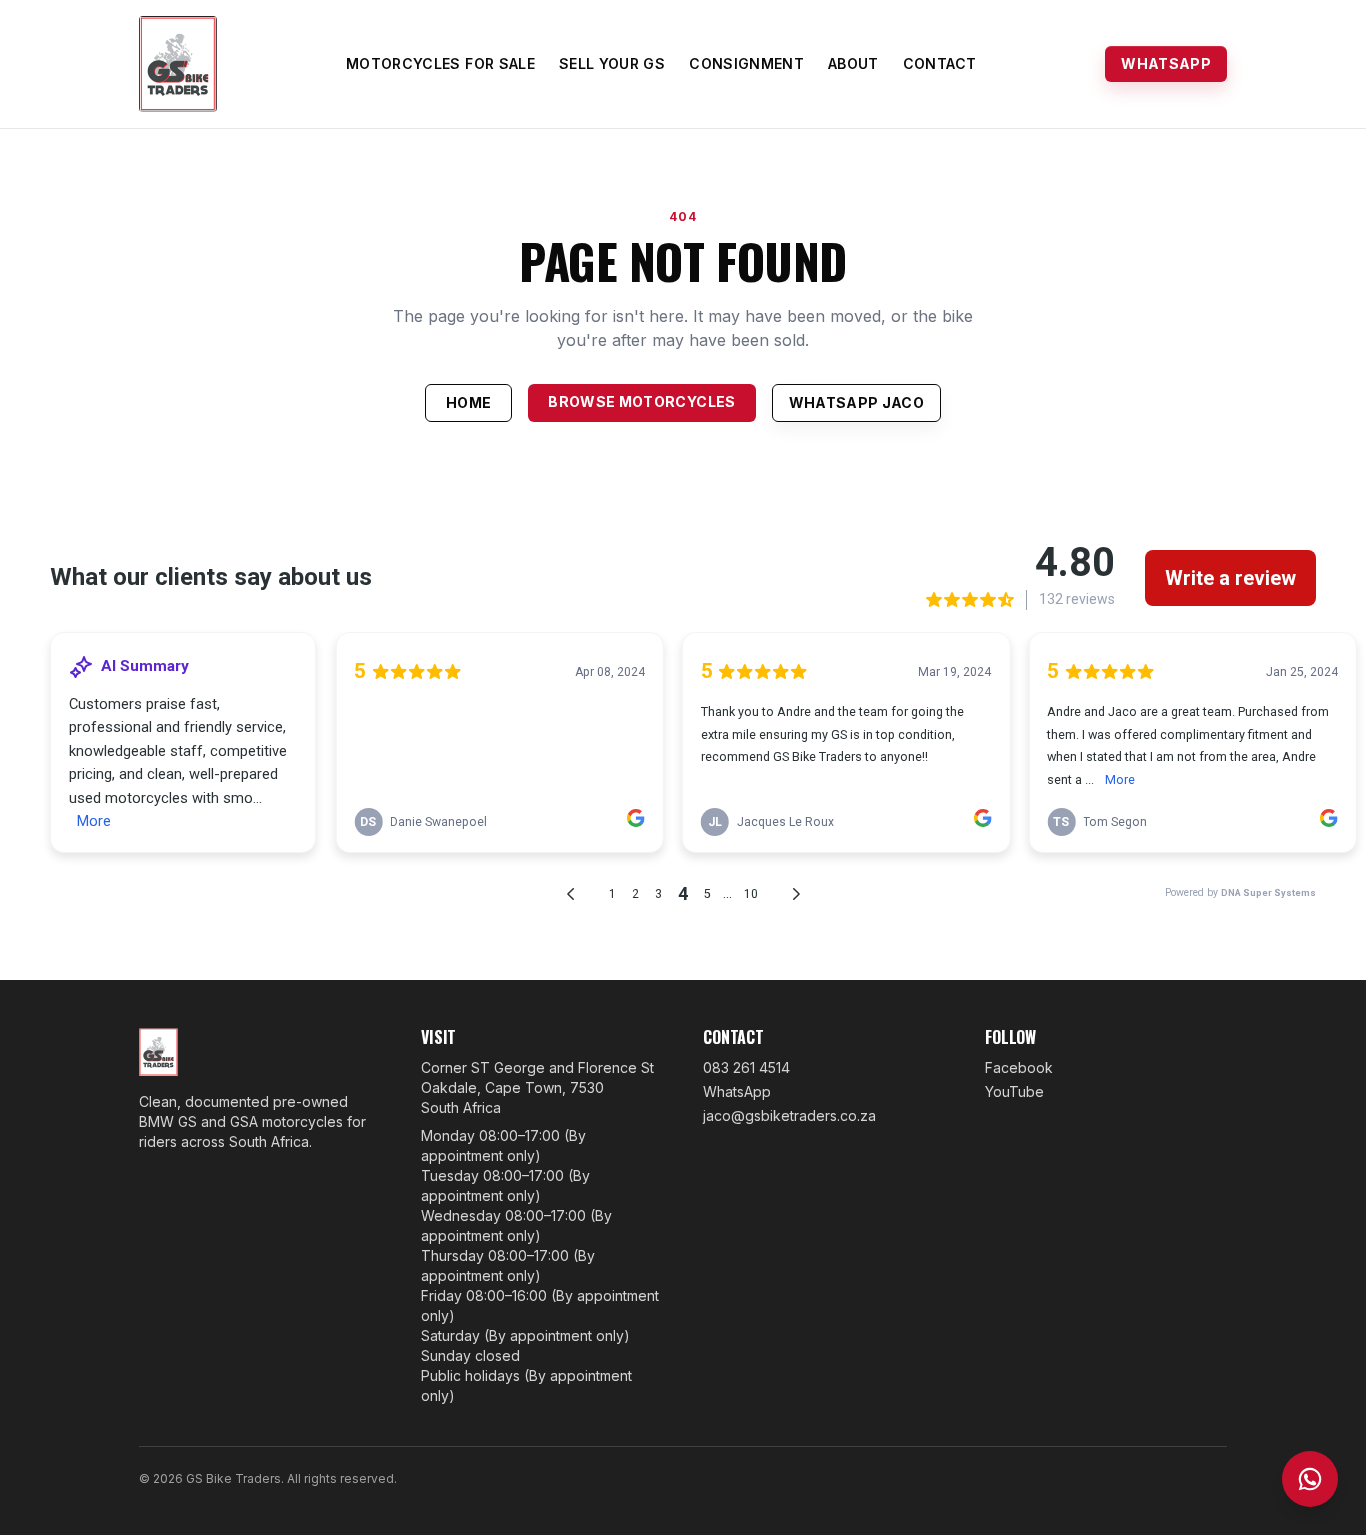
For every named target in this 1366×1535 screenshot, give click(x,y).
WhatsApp (1166, 63)
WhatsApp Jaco (857, 402)
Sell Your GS (612, 63)
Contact (939, 63)
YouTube (1014, 1091)
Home (468, 402)
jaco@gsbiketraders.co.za (789, 1115)
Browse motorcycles (641, 401)
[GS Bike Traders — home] (178, 64)
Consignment (746, 63)
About (853, 63)
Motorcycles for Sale (440, 63)
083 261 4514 (746, 1067)
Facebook (1019, 1067)
